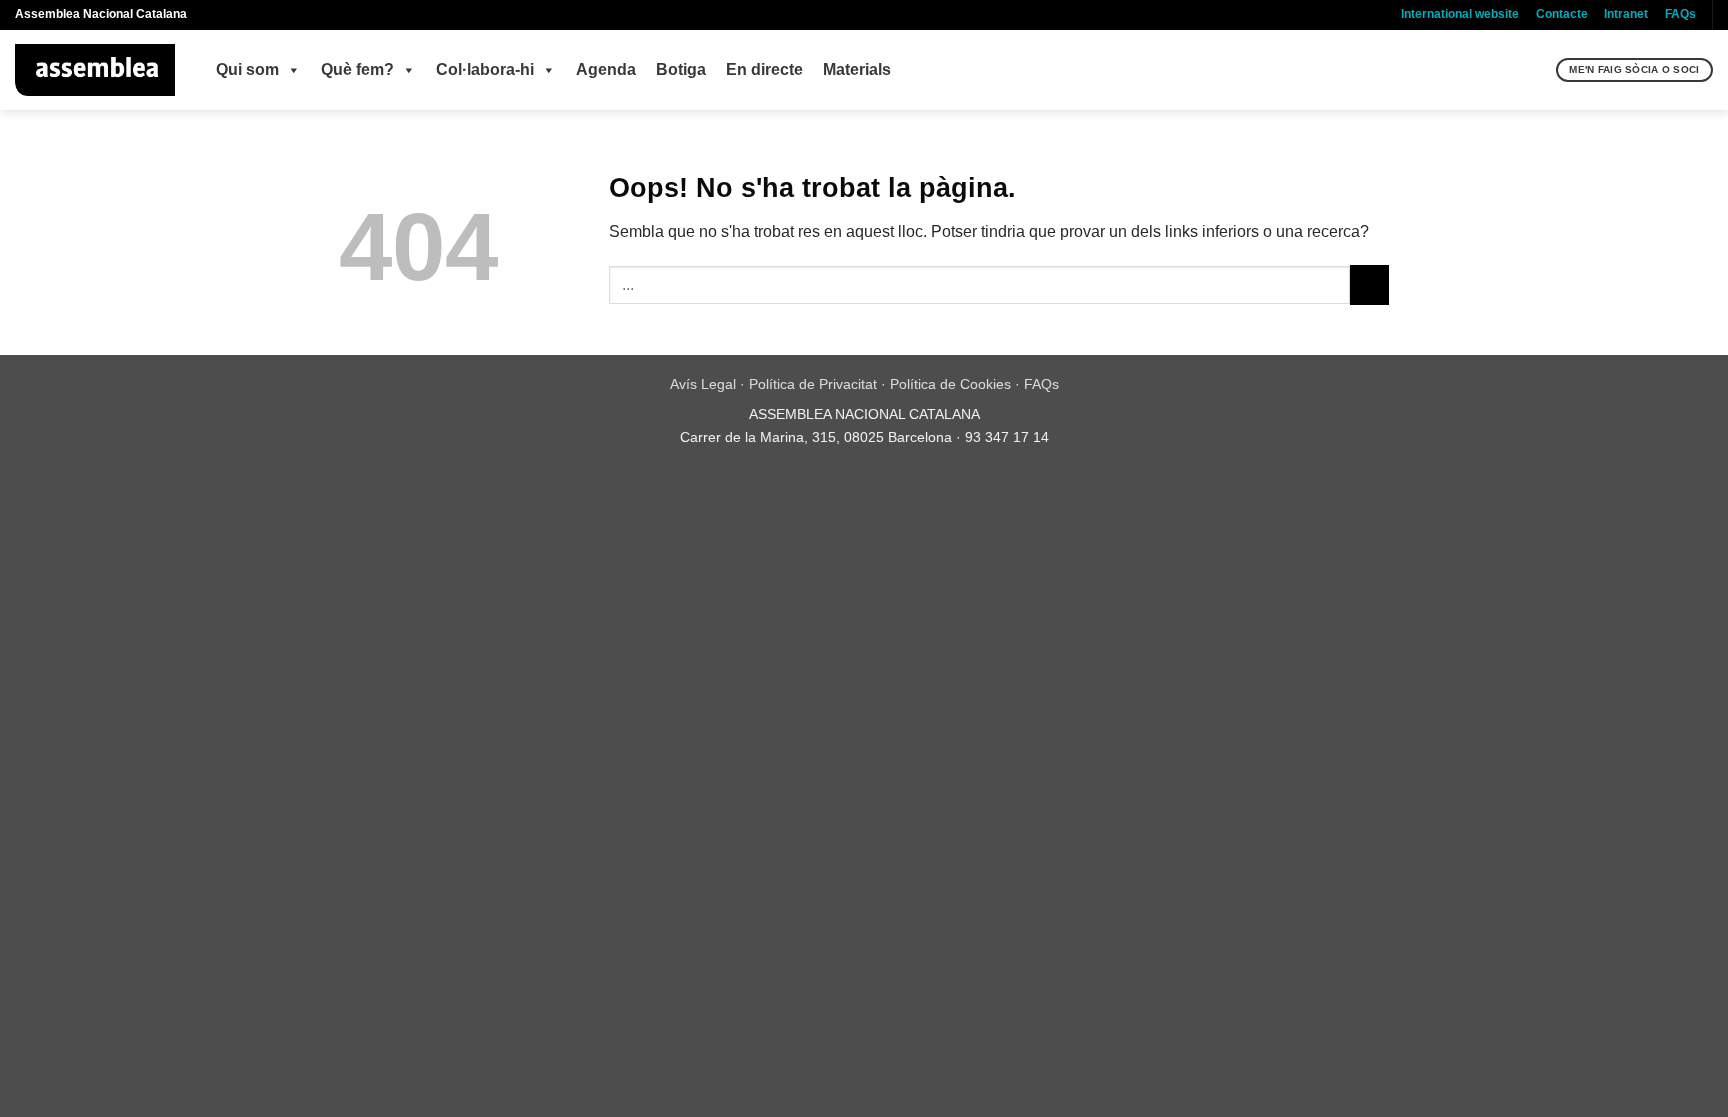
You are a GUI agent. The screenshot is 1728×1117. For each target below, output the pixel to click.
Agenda (606, 69)
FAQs (1680, 14)
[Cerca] (1538, 70)
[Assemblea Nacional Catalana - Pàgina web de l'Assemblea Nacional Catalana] (95, 70)
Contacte (1562, 14)
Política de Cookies (950, 384)
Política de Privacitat (813, 384)
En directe (764, 69)
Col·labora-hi (485, 69)
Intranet (1626, 14)
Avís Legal (703, 384)
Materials (857, 69)
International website (1460, 14)
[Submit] (1369, 284)
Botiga (681, 69)
